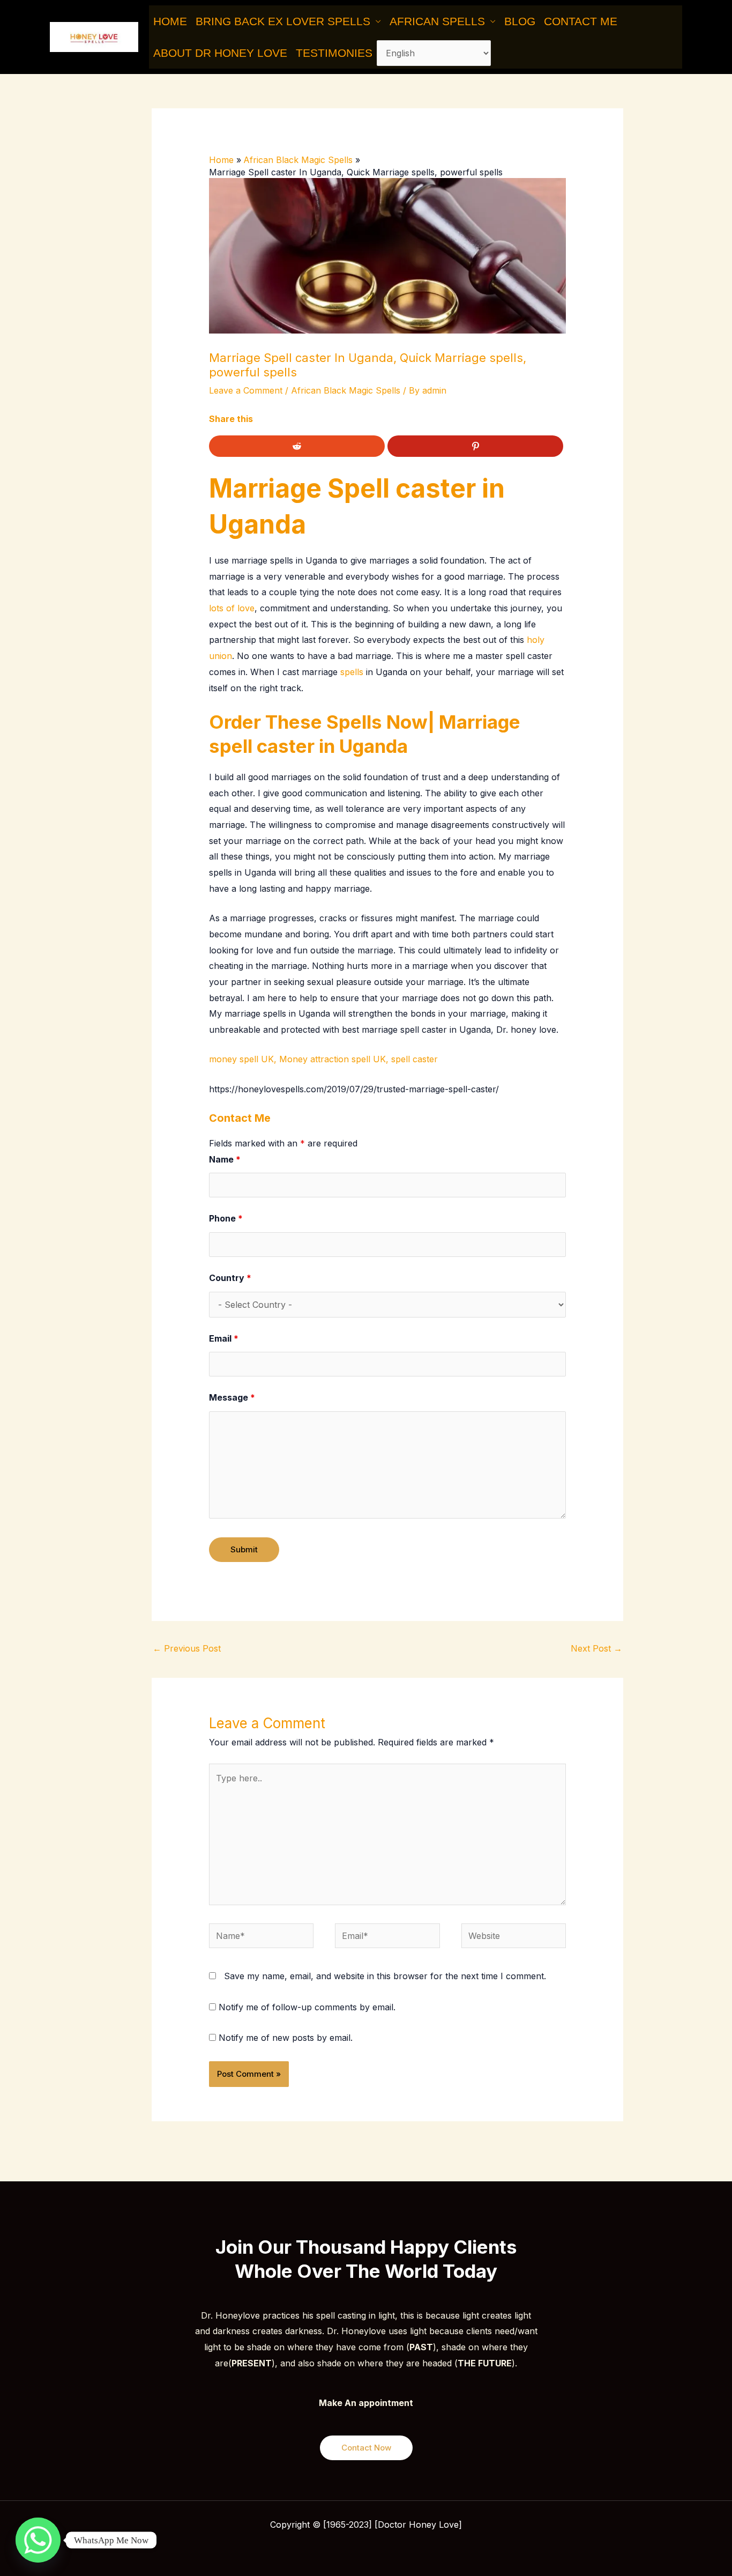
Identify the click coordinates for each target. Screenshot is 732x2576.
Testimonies (334, 53)
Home (170, 21)
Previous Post (187, 1648)
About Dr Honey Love (220, 53)
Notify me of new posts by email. (286, 2038)
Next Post (596, 1648)
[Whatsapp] (38, 2540)
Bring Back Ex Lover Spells (283, 21)
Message (232, 1397)
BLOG (520, 21)
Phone (226, 1218)
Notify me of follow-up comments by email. (307, 2007)
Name (225, 1159)
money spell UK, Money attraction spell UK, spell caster (323, 1059)
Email (224, 1338)
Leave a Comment (246, 390)
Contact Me (581, 21)
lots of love (232, 608)
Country (230, 1278)
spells (352, 672)
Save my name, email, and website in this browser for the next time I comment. (385, 1976)
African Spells (437, 21)
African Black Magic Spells (346, 390)
